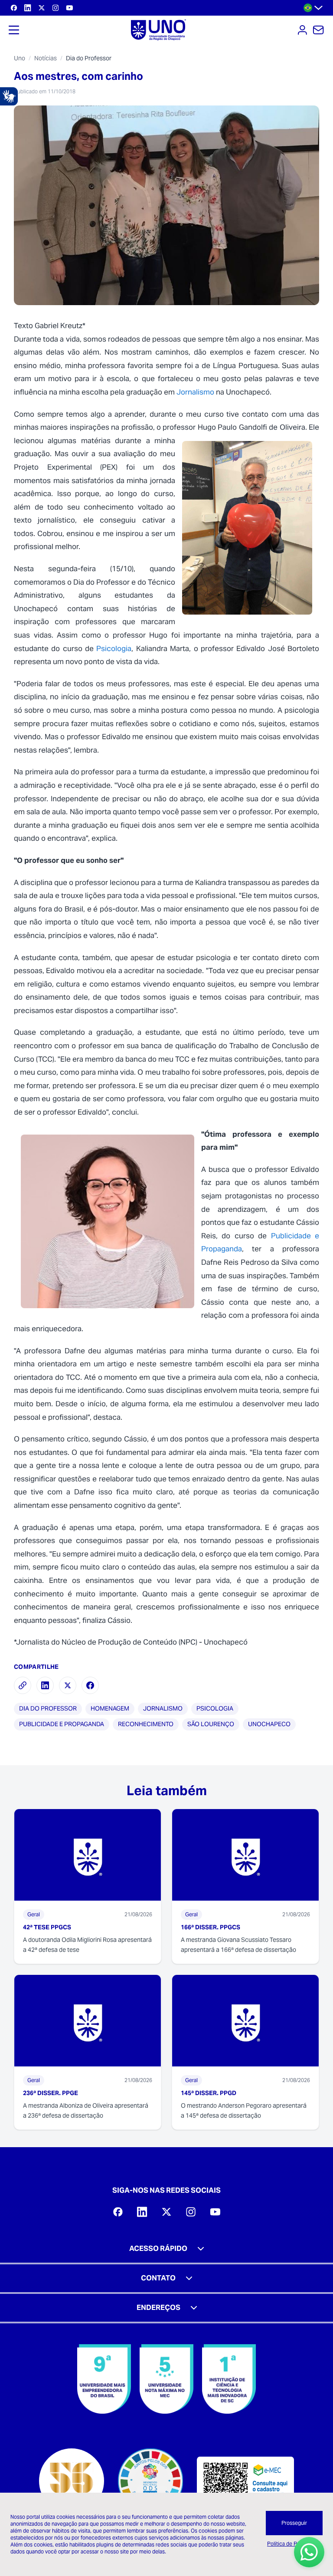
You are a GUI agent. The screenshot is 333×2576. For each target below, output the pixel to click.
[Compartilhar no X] (68, 1685)
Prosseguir (294, 2523)
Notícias (46, 58)
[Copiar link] (23, 1685)
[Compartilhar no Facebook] (90, 1685)
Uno (20, 58)
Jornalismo (195, 392)
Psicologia (114, 648)
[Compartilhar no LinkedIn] (45, 1685)
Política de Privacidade (294, 2544)
